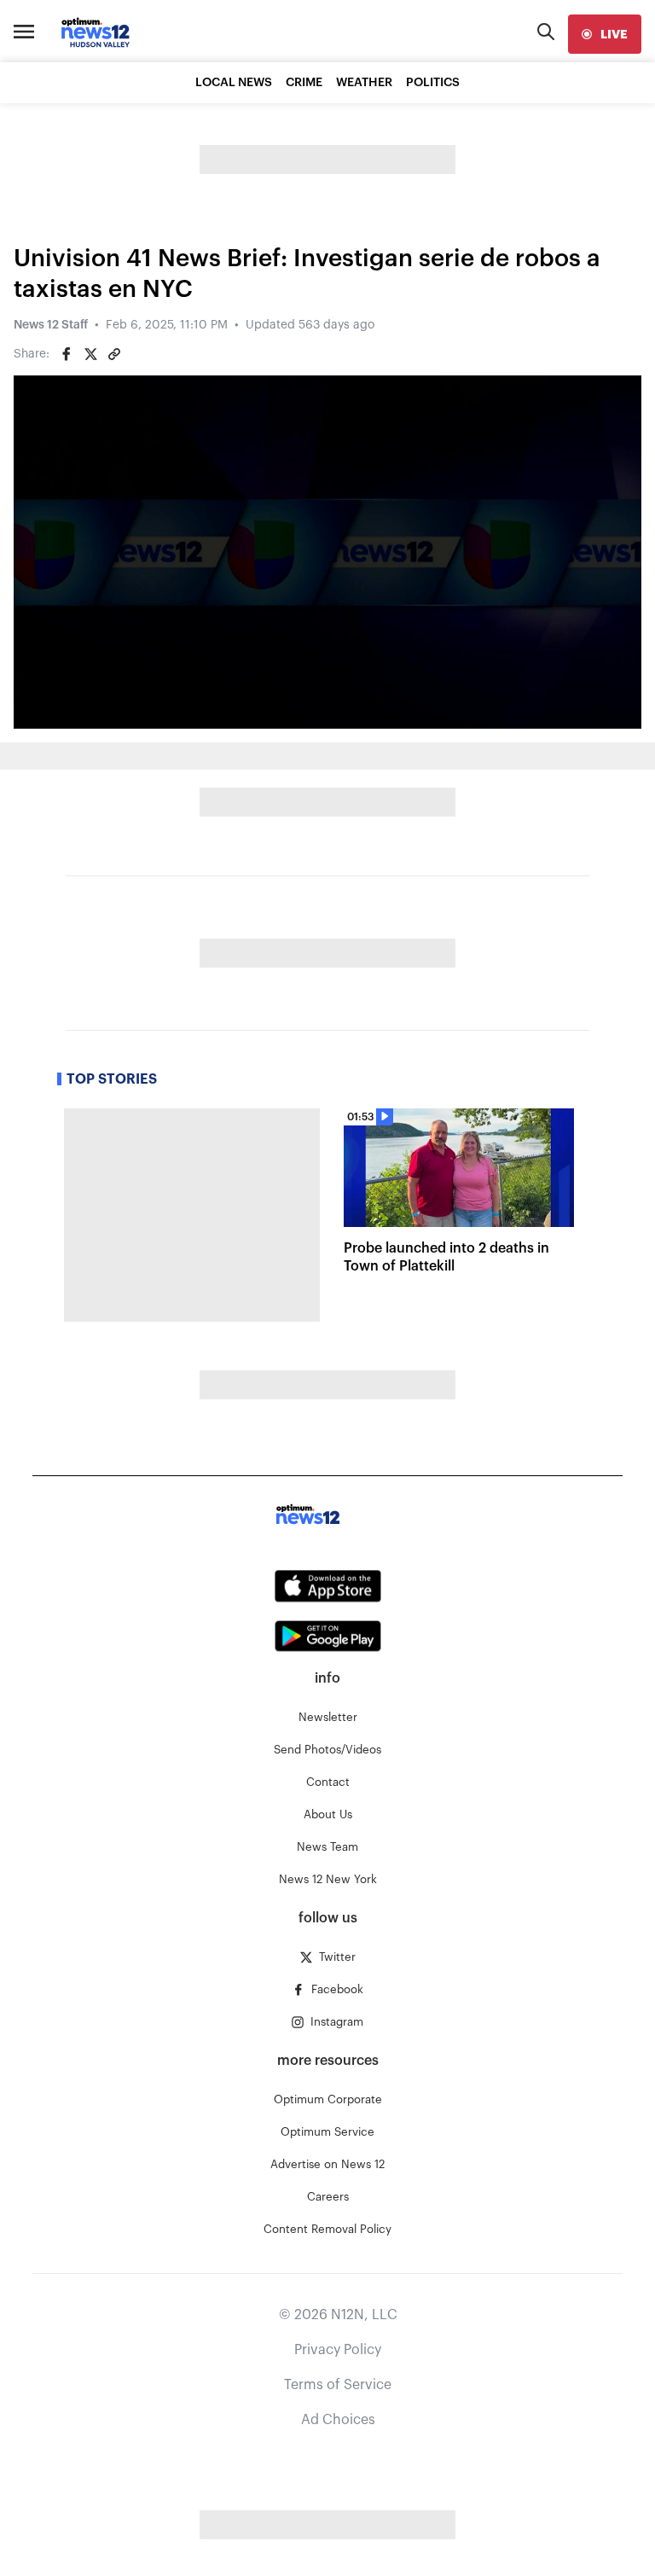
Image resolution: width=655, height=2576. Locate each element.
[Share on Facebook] (67, 354)
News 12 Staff (51, 325)
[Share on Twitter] (90, 354)
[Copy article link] (114, 354)
